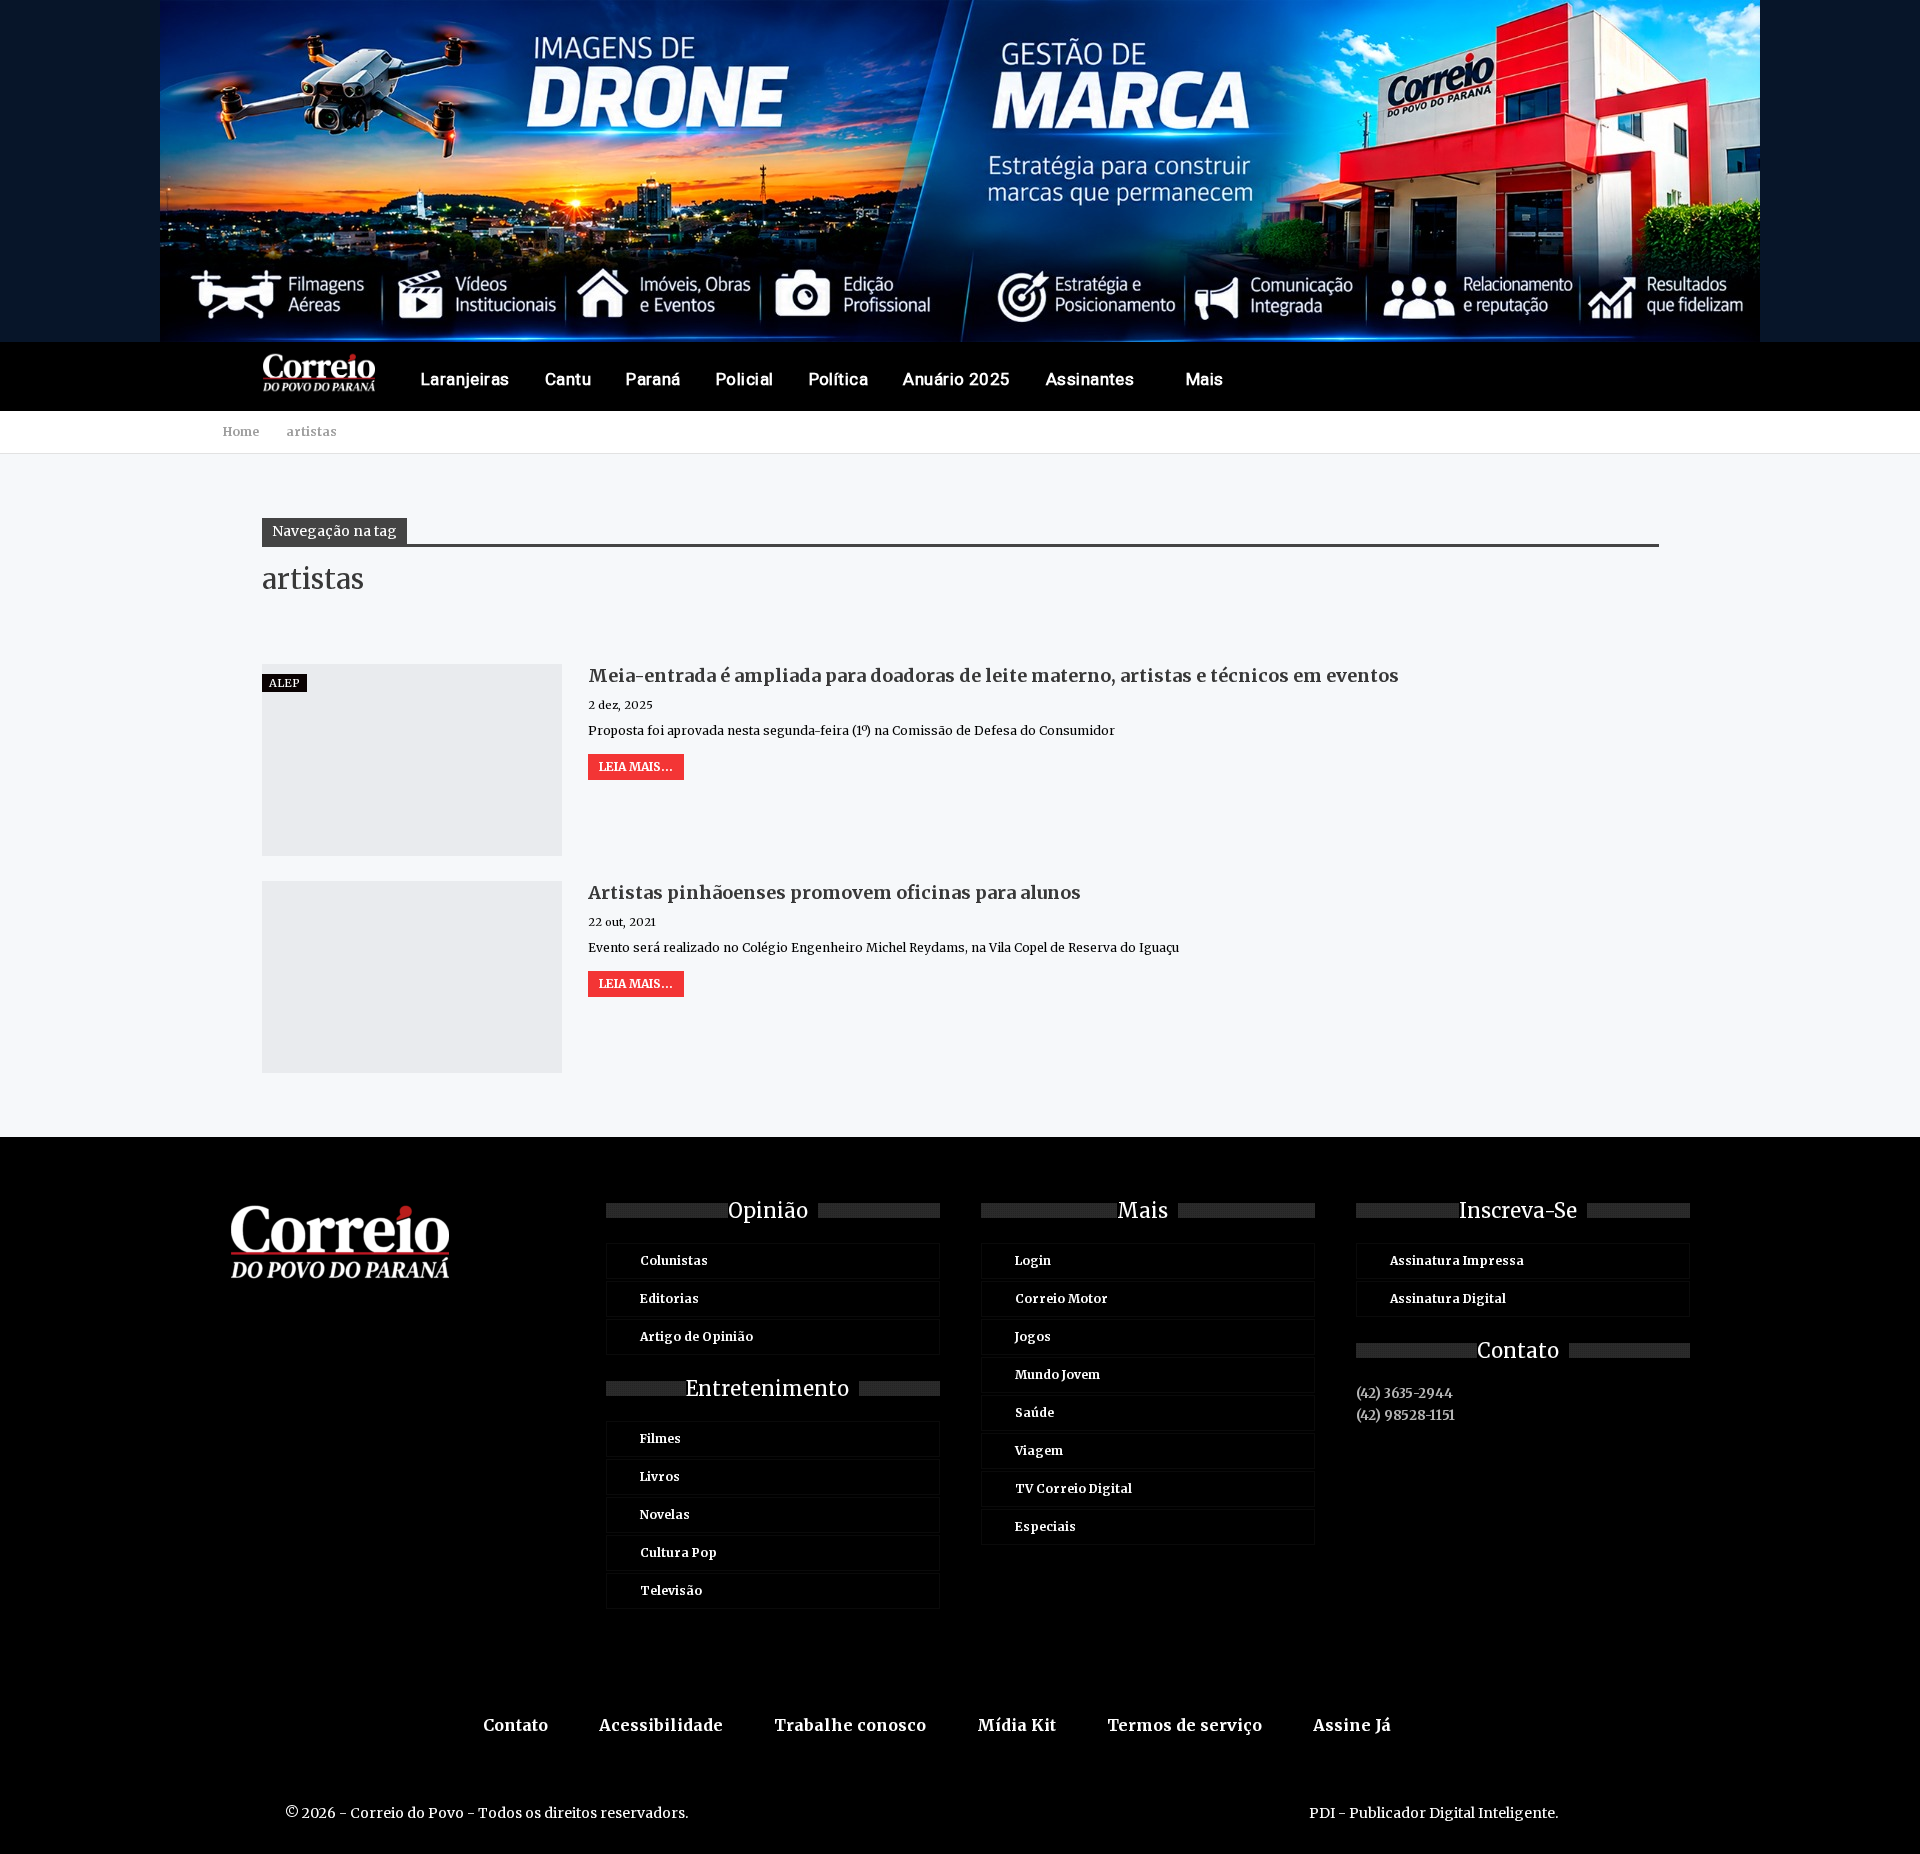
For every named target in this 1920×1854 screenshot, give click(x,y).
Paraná (653, 379)
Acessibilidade (661, 1725)
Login (1033, 1260)
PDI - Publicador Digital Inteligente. (1433, 1813)
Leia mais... (636, 766)
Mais (1205, 379)
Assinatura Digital (1448, 1298)
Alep (284, 683)
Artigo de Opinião (696, 1336)
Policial (745, 379)
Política (839, 379)
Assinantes (1090, 379)
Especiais (1045, 1526)
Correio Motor (1061, 1298)
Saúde (1034, 1412)
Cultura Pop (678, 1552)
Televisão (671, 1590)
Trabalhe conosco (850, 1725)
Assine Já (1352, 1725)
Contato (515, 1725)
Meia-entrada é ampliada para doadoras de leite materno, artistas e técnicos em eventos (993, 675)
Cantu (568, 379)
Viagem (1039, 1450)
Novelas (665, 1514)
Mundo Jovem (1057, 1374)
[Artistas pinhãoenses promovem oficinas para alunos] (412, 977)
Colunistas (674, 1260)
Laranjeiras (465, 379)
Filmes (660, 1438)
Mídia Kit (1016, 1725)
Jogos (1033, 1336)
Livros (660, 1476)
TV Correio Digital (1073, 1488)
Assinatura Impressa (1457, 1260)
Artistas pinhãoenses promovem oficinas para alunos (834, 892)
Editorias (669, 1298)
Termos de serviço (1184, 1725)
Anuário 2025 (957, 379)
